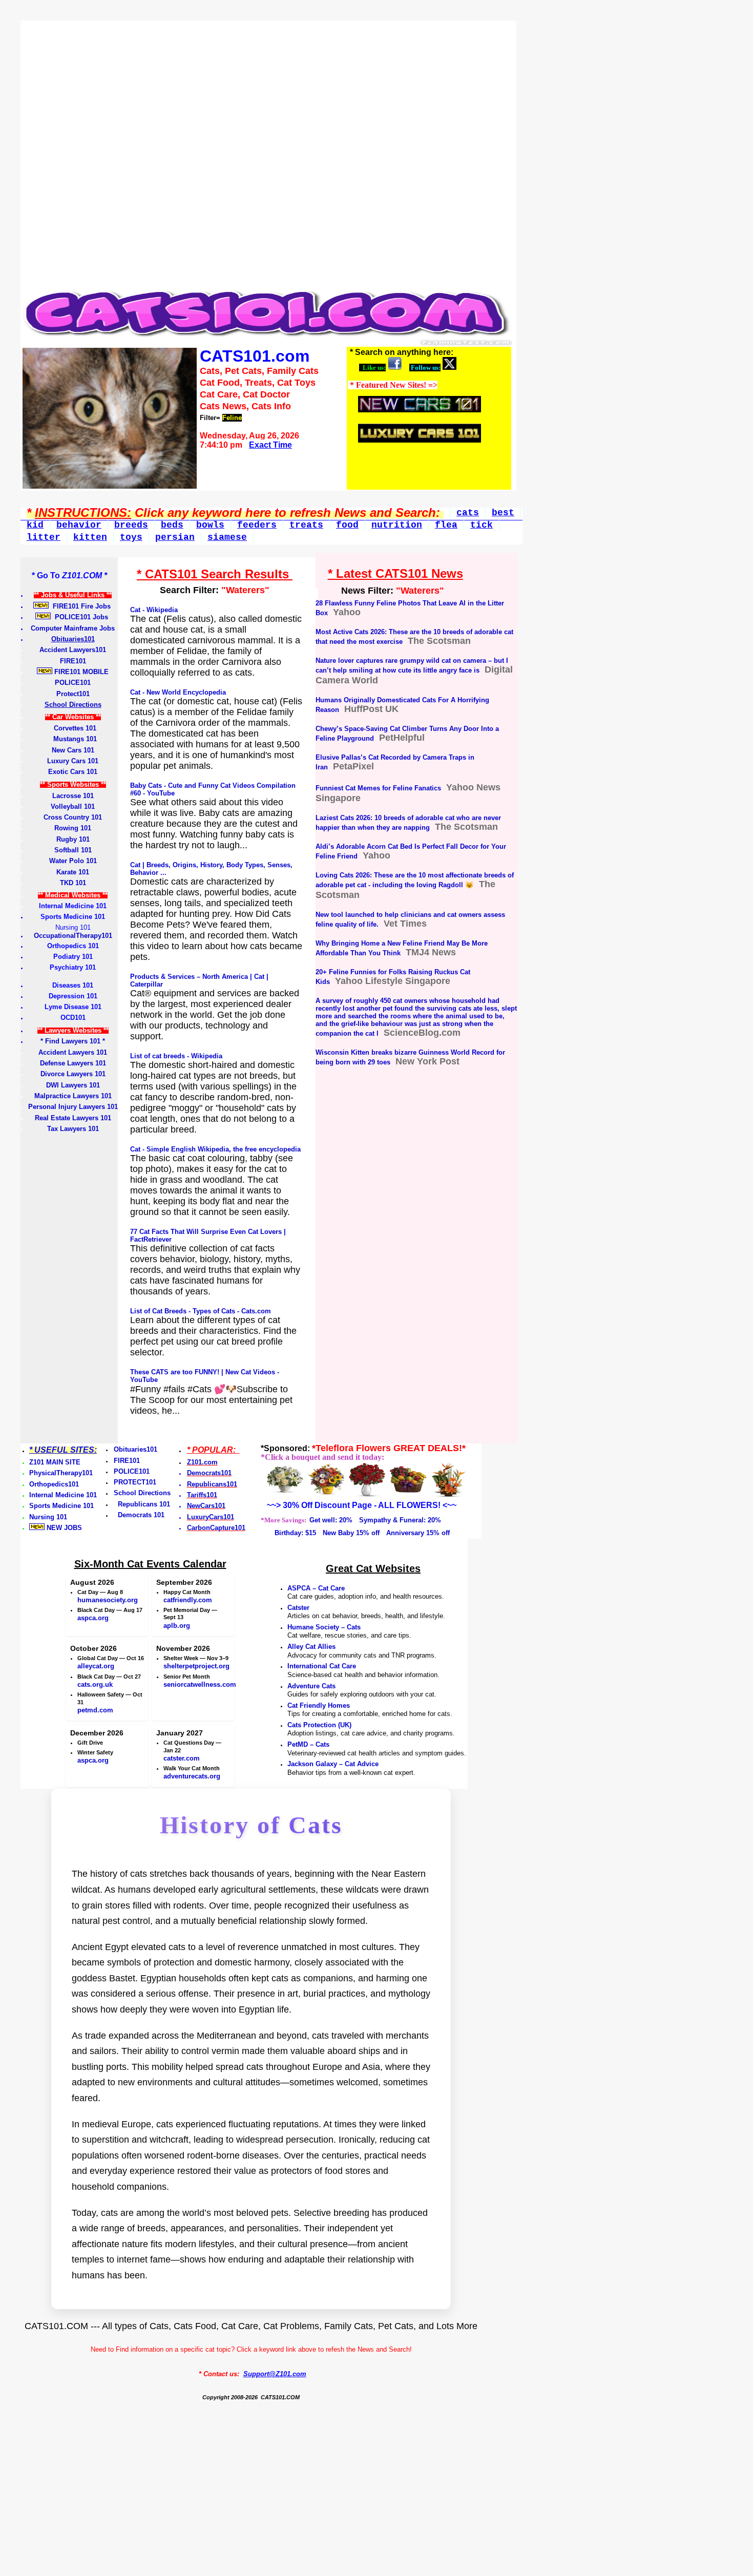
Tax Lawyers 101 (73, 1129)
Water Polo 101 (73, 861)
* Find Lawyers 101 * (73, 1041)
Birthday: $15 (295, 1533)
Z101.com (202, 1462)
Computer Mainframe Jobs (73, 628)
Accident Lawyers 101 (73, 1052)
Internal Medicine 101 (63, 1495)
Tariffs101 (202, 1495)
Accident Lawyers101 (73, 650)
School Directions (142, 1493)
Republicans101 (212, 1484)
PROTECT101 (135, 1482)
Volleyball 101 (73, 807)
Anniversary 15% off (418, 1533)
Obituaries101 (135, 1449)
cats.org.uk (95, 1684)
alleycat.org (96, 1666)
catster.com (182, 1758)
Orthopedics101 (54, 1484)
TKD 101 (73, 883)
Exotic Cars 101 (73, 772)
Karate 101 (73, 872)
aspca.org (93, 1618)
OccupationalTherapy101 (73, 936)
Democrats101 (209, 1473)
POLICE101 (73, 683)
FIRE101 (73, 661)
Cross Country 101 (73, 817)
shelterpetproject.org (196, 1666)
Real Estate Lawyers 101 (73, 1118)
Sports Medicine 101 (61, 1506)
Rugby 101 (73, 839)
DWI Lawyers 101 (73, 1085)
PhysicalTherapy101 (61, 1473)
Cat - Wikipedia (154, 610)
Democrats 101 (139, 1515)
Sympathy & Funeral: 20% (400, 1520)
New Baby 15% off (351, 1533)
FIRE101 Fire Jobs (81, 606)
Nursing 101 (48, 1517)
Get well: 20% (331, 1520)
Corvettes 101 (73, 728)
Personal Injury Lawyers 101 (73, 1107)
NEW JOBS (63, 1528)
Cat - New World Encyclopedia (178, 692)
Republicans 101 (142, 1504)
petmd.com (95, 1710)
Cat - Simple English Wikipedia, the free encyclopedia (215, 1149)
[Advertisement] (266, 143)
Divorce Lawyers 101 (73, 1074)
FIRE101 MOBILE (80, 672)
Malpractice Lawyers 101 (73, 1096)
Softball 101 (73, 850)
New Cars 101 (73, 750)
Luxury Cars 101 (73, 761)
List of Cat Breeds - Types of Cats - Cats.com (201, 1311)
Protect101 (73, 694)
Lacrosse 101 (73, 796)
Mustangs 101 (73, 739)
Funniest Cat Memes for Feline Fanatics (378, 788)
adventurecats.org (192, 1776)
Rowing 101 (73, 828)
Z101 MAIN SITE (55, 1462)
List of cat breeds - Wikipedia (176, 1056)
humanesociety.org (108, 1600)
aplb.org (177, 1626)
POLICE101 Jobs (80, 617)
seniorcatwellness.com (200, 1684)
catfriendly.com (188, 1600)
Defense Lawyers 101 (73, 1063)
